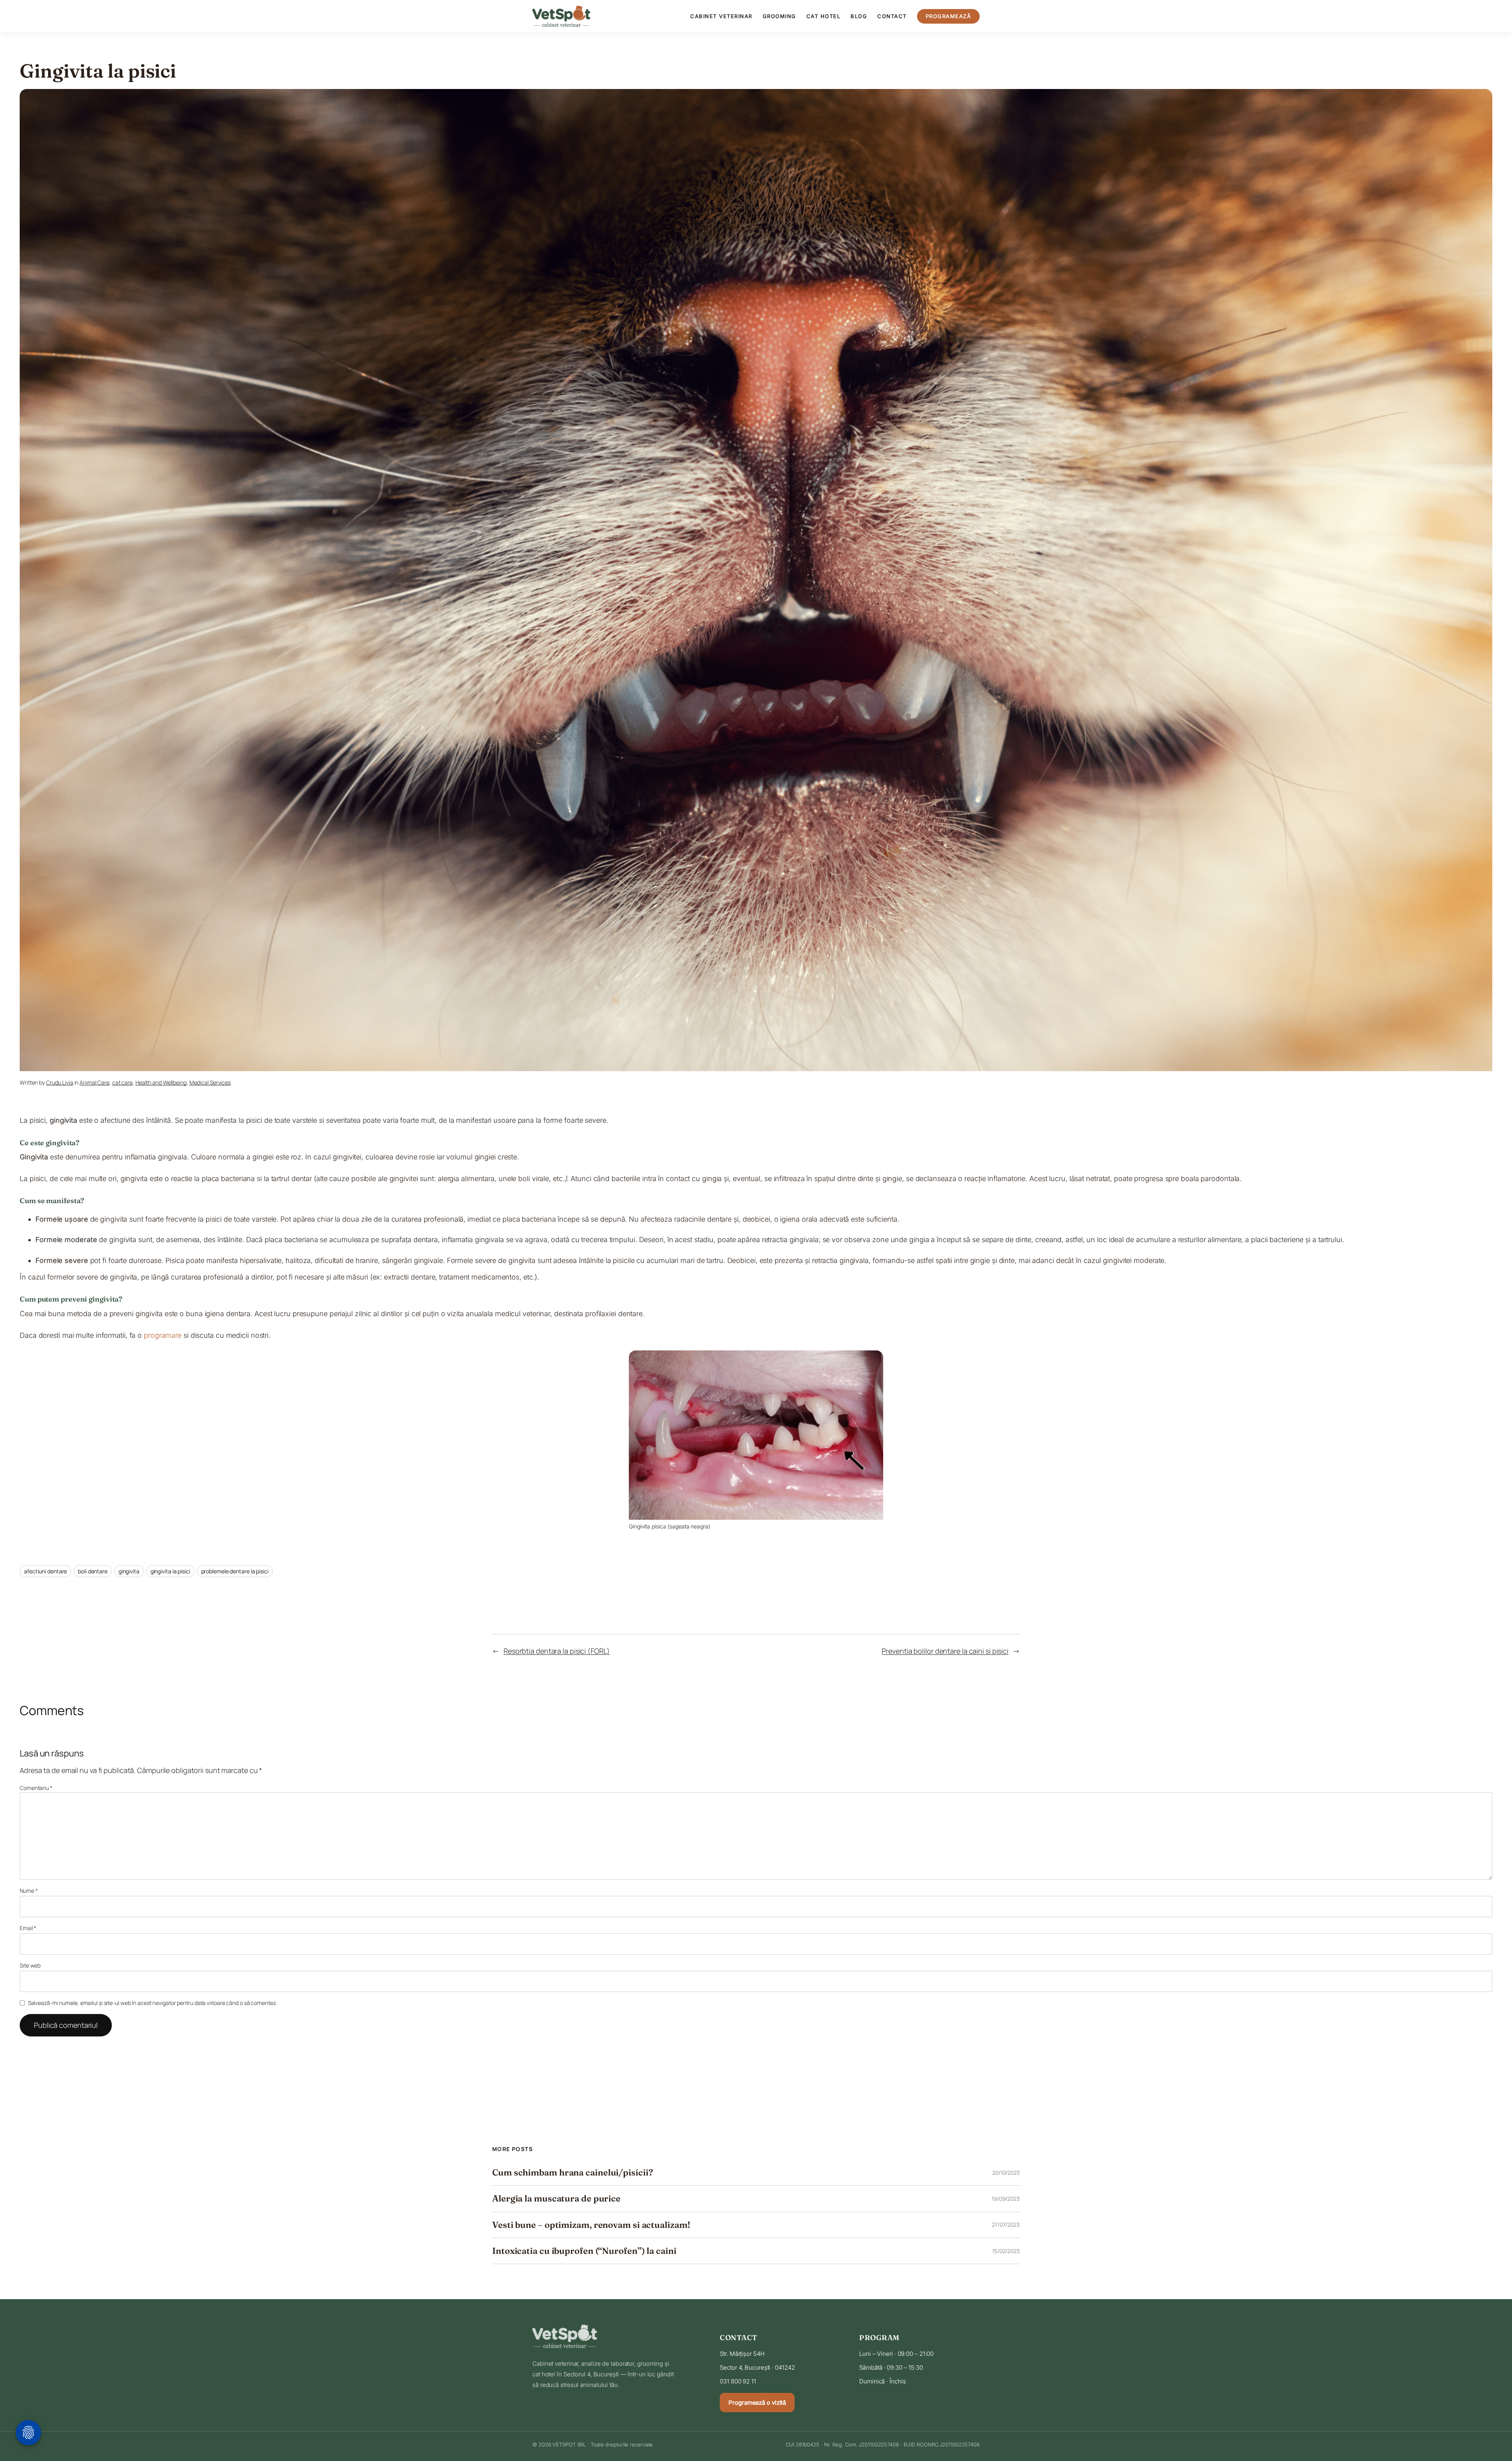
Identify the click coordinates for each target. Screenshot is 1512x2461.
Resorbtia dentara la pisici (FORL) (557, 1651)
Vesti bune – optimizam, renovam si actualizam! (591, 2225)
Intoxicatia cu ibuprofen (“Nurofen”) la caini (584, 2251)
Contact (892, 16)
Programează (949, 16)
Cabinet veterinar (721, 16)
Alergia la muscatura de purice (556, 2199)
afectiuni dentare (45, 1571)
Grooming (779, 16)
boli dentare (93, 1571)
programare (163, 1335)
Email (28, 1928)
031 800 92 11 (738, 2381)
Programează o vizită (757, 2403)
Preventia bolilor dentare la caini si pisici (945, 1651)
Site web (30, 1965)
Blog (859, 16)
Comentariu (36, 1788)
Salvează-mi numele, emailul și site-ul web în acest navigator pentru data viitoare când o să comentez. (153, 2003)
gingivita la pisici (170, 1571)
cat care (122, 1082)
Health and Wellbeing (161, 1082)
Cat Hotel (824, 16)
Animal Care (94, 1082)
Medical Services (210, 1082)
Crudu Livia (60, 1082)
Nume (29, 1891)
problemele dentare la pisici (235, 1571)
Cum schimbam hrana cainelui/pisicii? (573, 2173)
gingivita (129, 1571)
